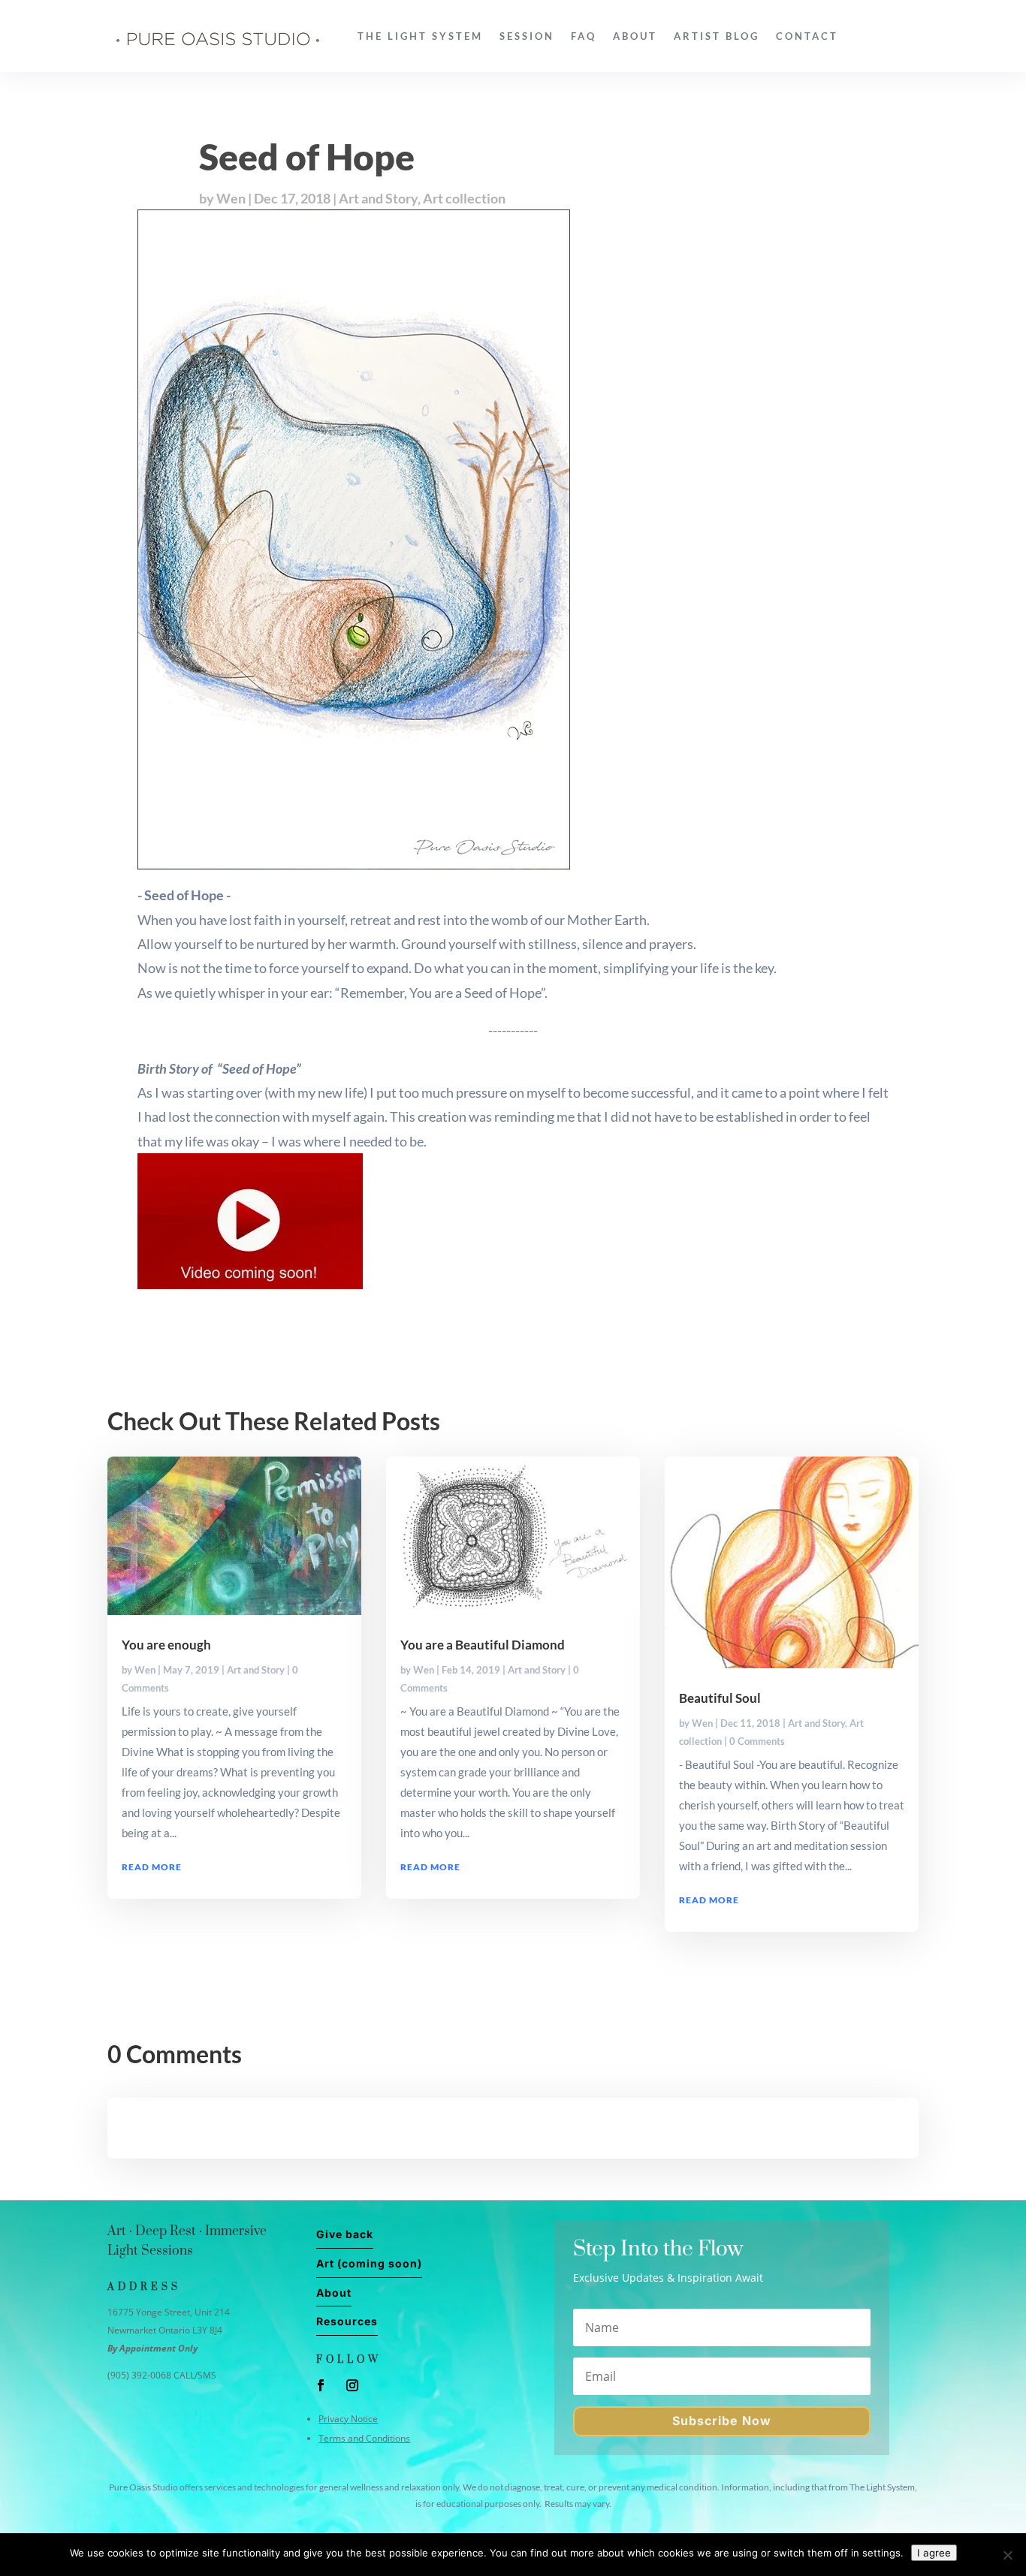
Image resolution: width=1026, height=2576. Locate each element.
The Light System (420, 36)
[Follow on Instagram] (352, 2385)
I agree (934, 2553)
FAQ (584, 36)
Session (527, 36)
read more (152, 1867)
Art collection (464, 198)
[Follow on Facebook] (321, 2385)
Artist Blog (717, 36)
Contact (807, 36)
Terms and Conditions (364, 2438)
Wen (231, 198)
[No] (1007, 2555)
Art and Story (378, 198)
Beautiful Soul (720, 1698)
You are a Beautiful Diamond (483, 1645)
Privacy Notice (348, 2419)
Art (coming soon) (369, 2263)
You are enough (166, 1645)
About (635, 36)
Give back (345, 2234)
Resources (347, 2321)
